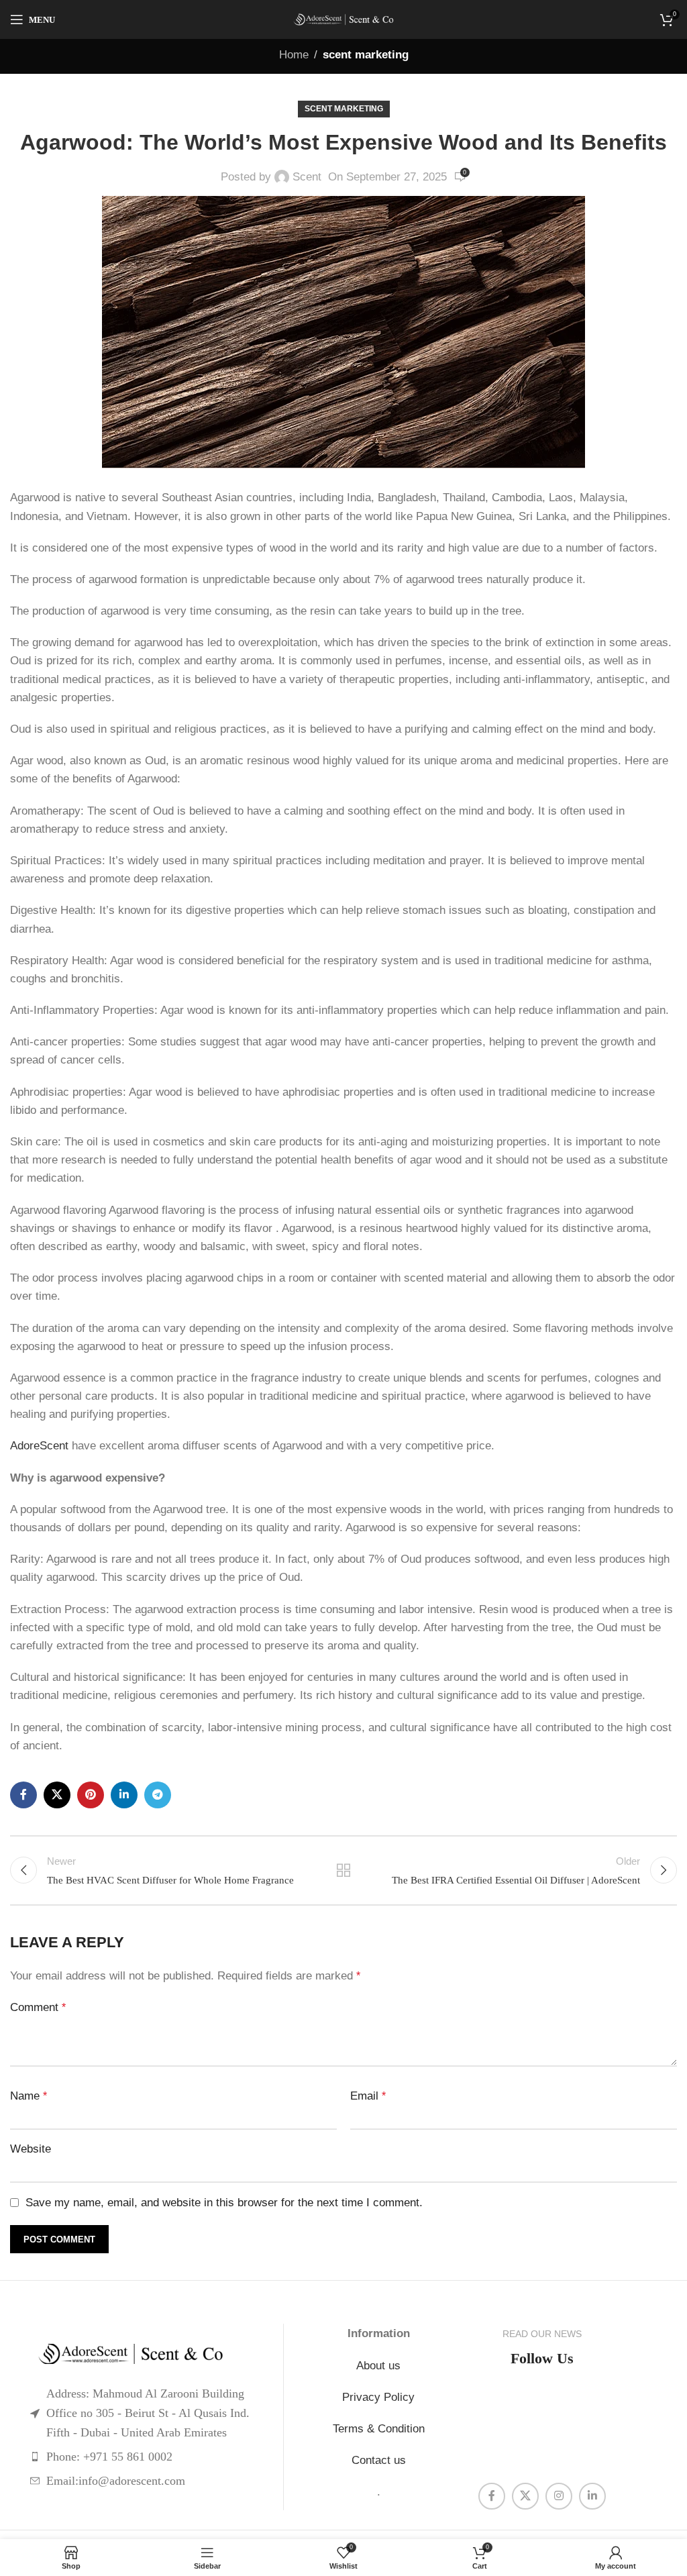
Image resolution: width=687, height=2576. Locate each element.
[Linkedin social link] (124, 1795)
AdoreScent (39, 1446)
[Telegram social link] (158, 1795)
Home (294, 55)
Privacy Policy (378, 2397)
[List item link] (147, 2457)
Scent (307, 177)
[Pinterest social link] (91, 1795)
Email (368, 2096)
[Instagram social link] (559, 2496)
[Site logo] (343, 19)
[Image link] (147, 2354)
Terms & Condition (379, 2429)
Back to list (343, 1870)
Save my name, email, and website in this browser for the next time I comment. (224, 2203)
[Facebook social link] (23, 1795)
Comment (38, 2007)
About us (378, 2366)
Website (31, 2149)
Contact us (379, 2460)
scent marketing (366, 55)
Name (29, 2096)
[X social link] (57, 1795)
